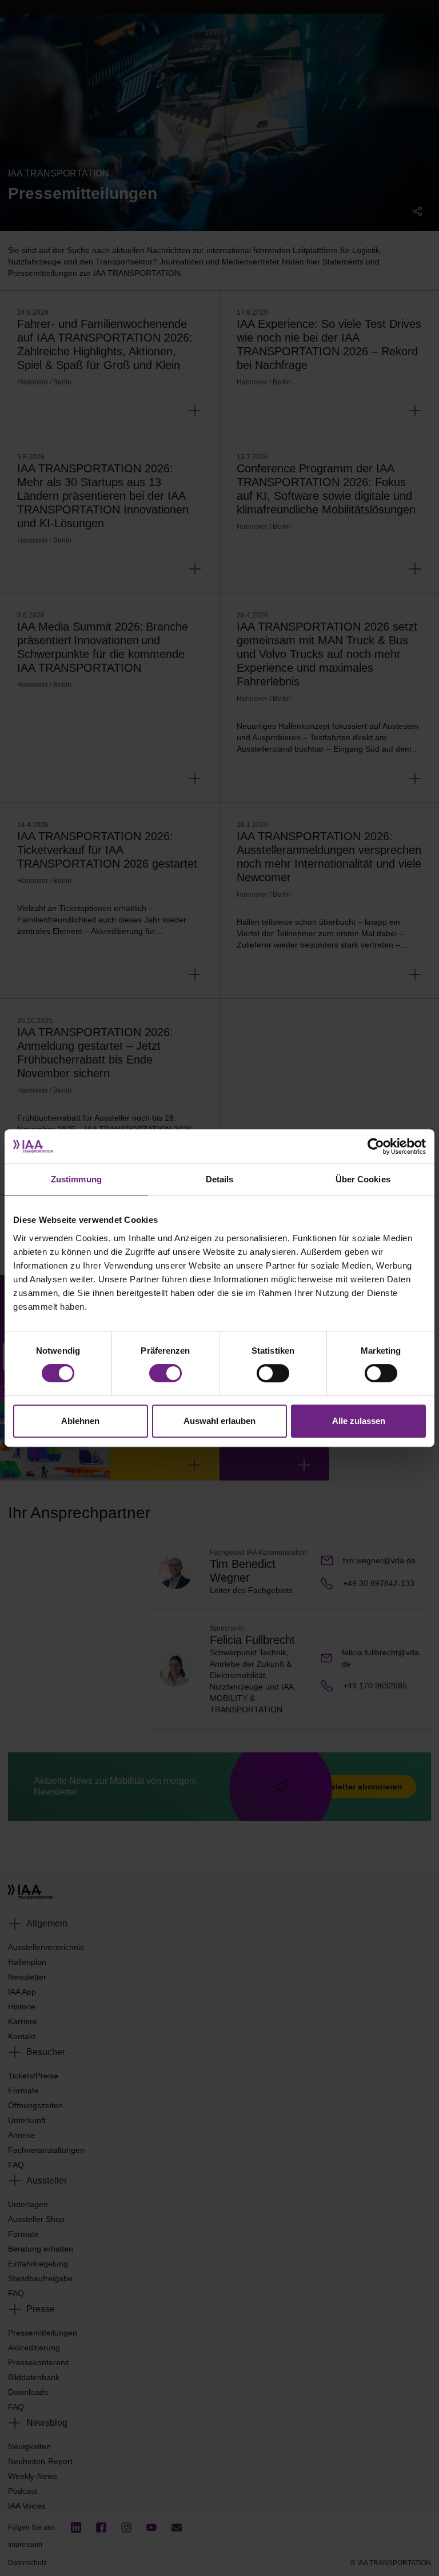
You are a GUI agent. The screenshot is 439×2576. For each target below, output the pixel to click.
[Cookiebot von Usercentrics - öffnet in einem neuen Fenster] (376, 1146)
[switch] (165, 1373)
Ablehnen (80, 1421)
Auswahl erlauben (219, 1421)
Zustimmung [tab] (76, 1179)
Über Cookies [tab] (363, 1179)
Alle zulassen (359, 1421)
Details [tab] (220, 1179)
